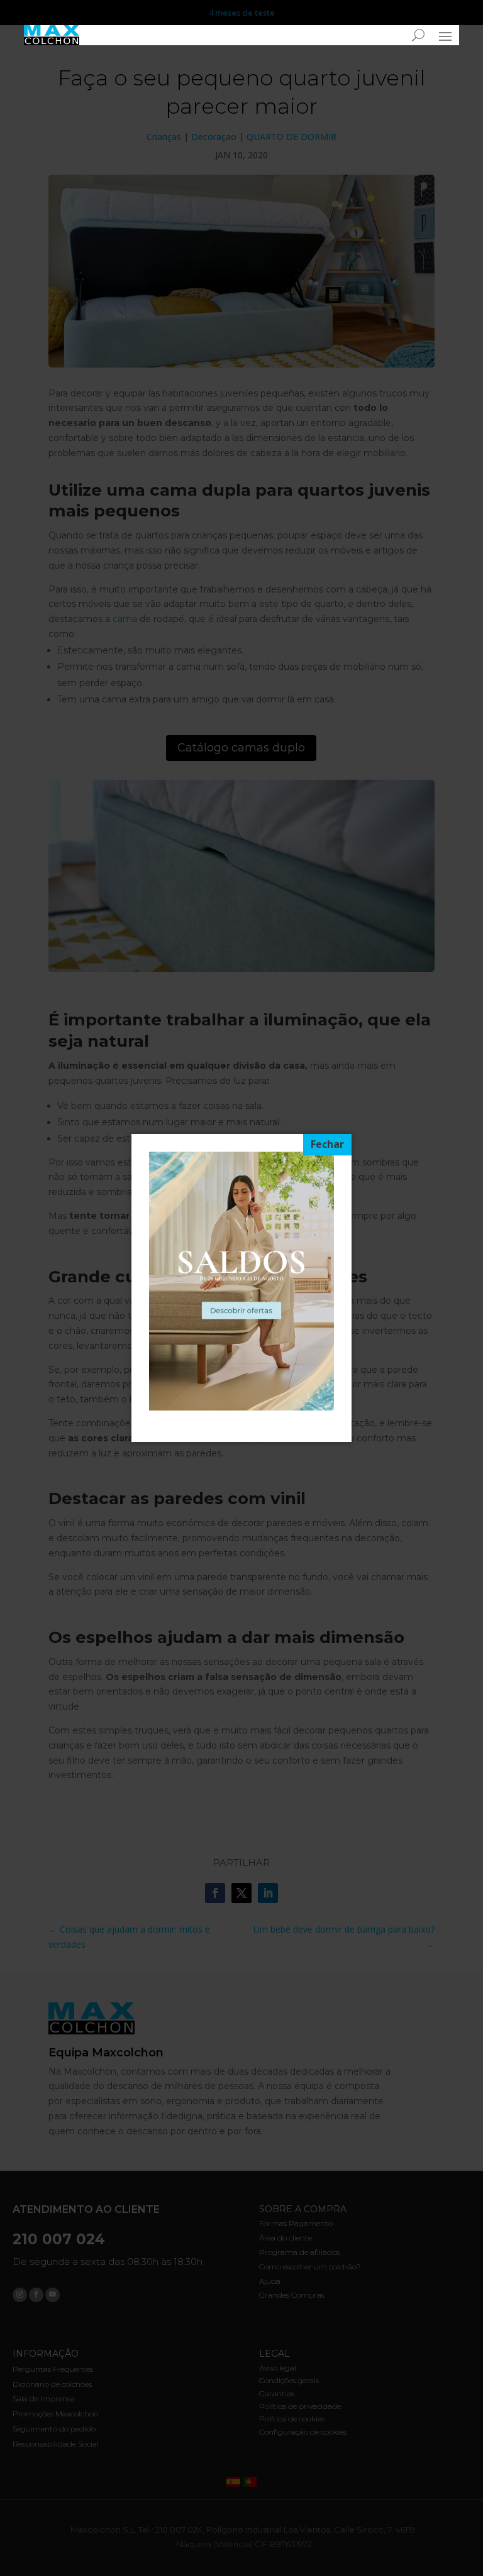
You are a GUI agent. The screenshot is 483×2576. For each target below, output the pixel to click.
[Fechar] (327, 1145)
